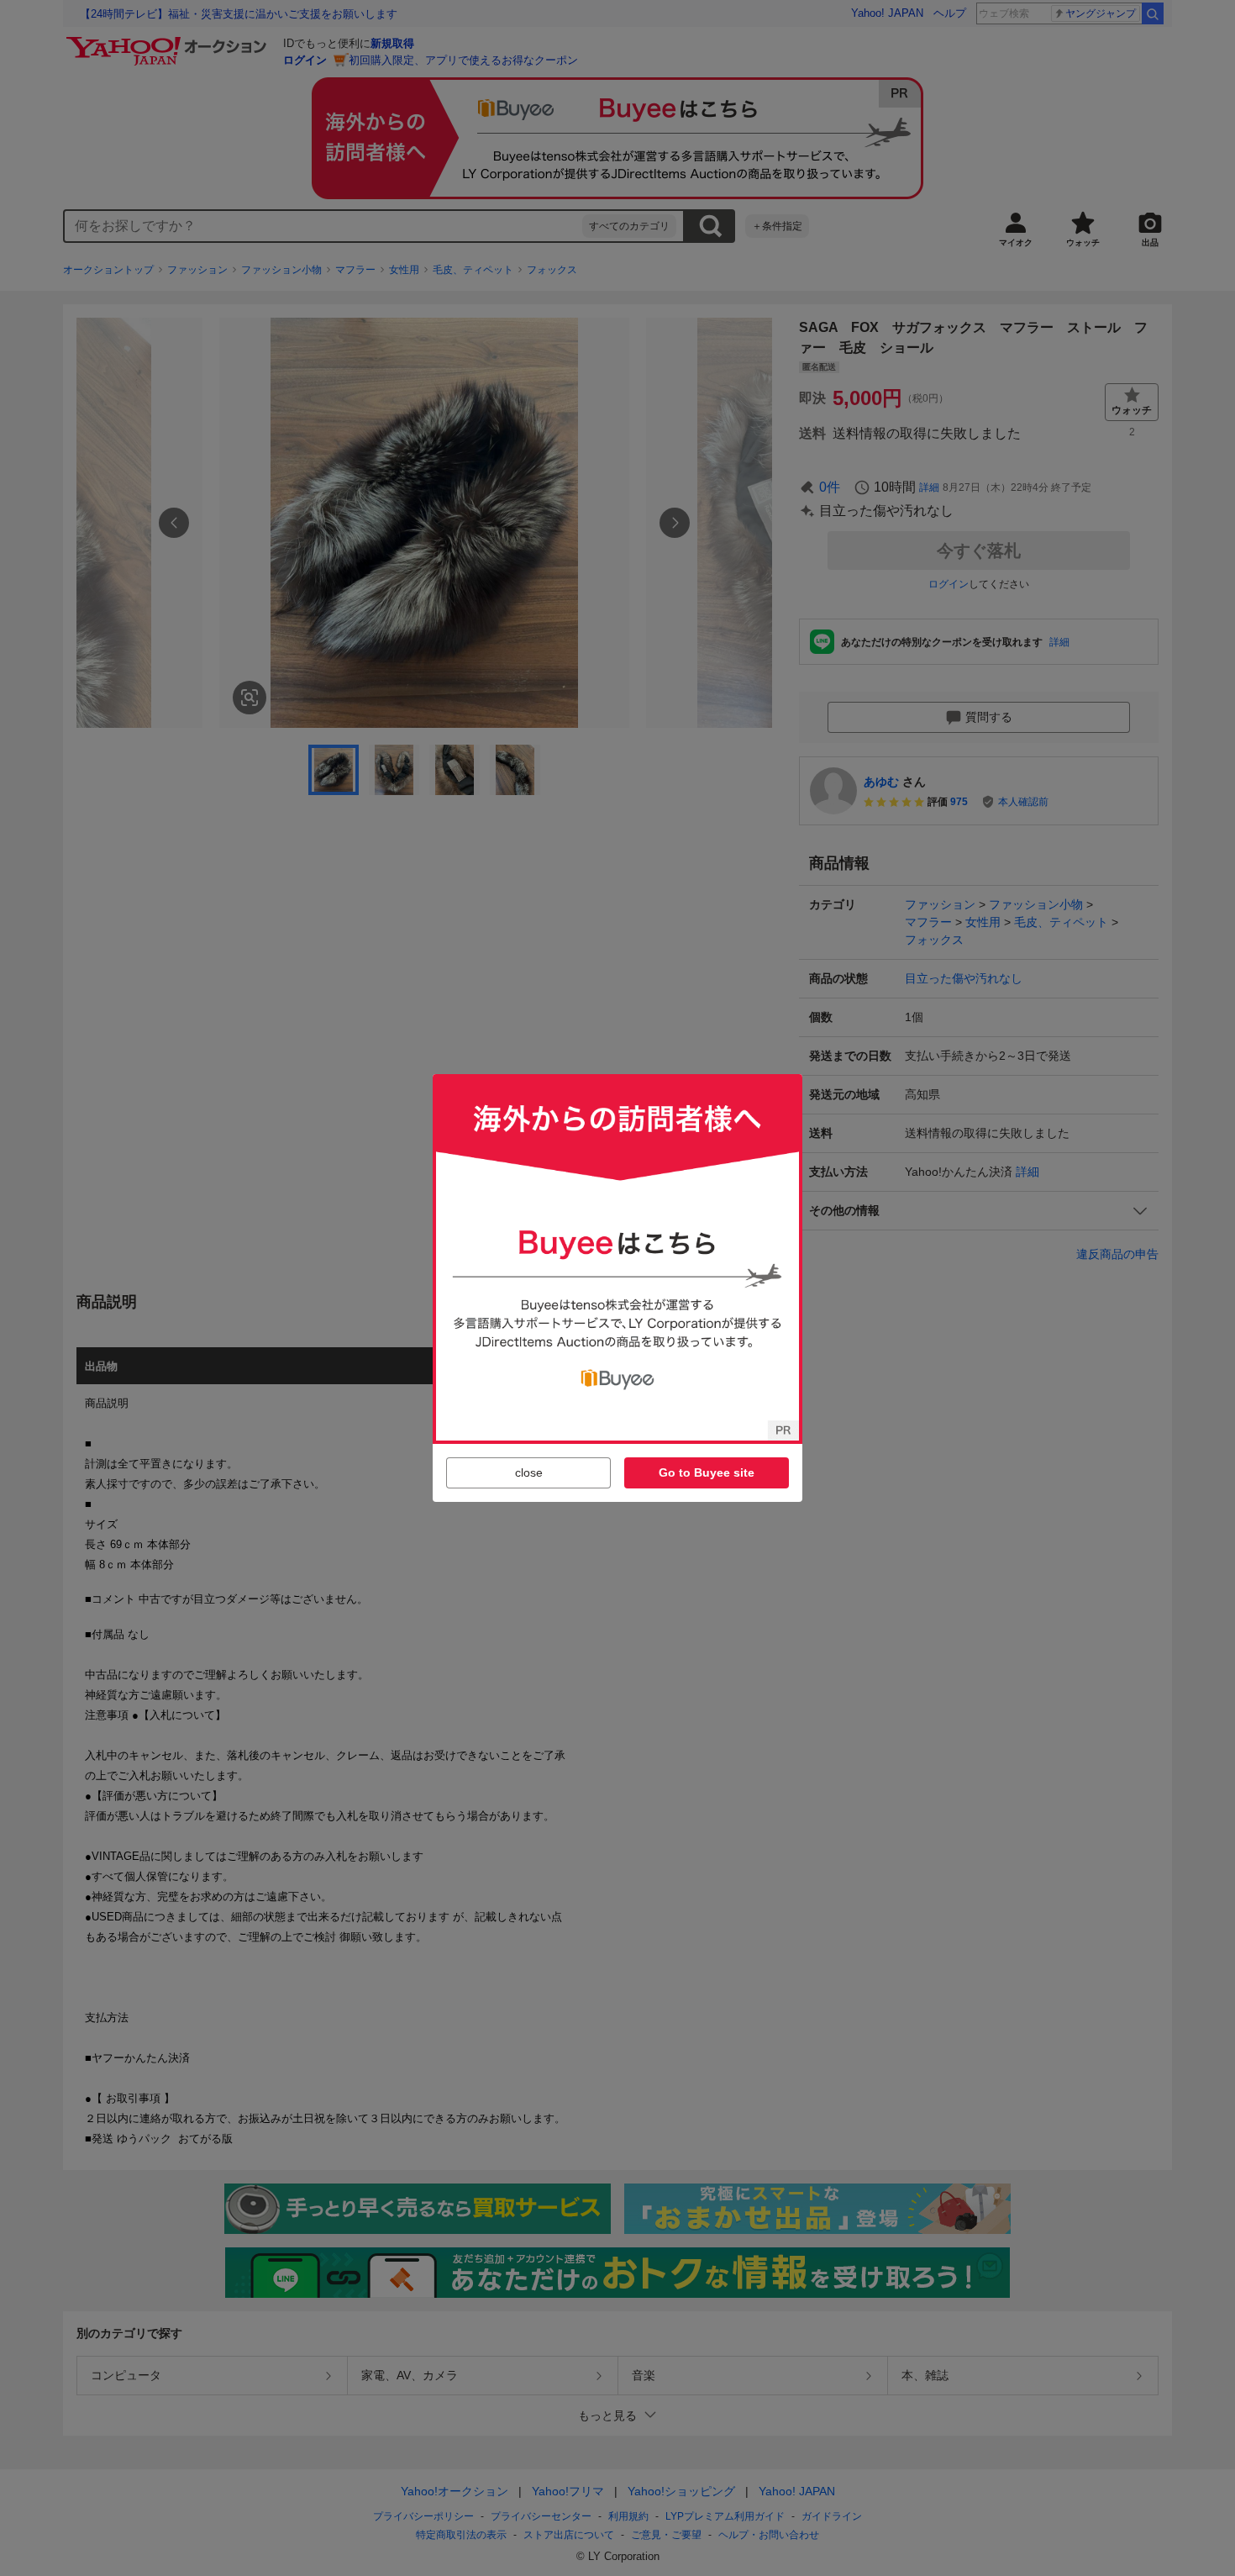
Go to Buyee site (707, 1472)
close (529, 1472)
